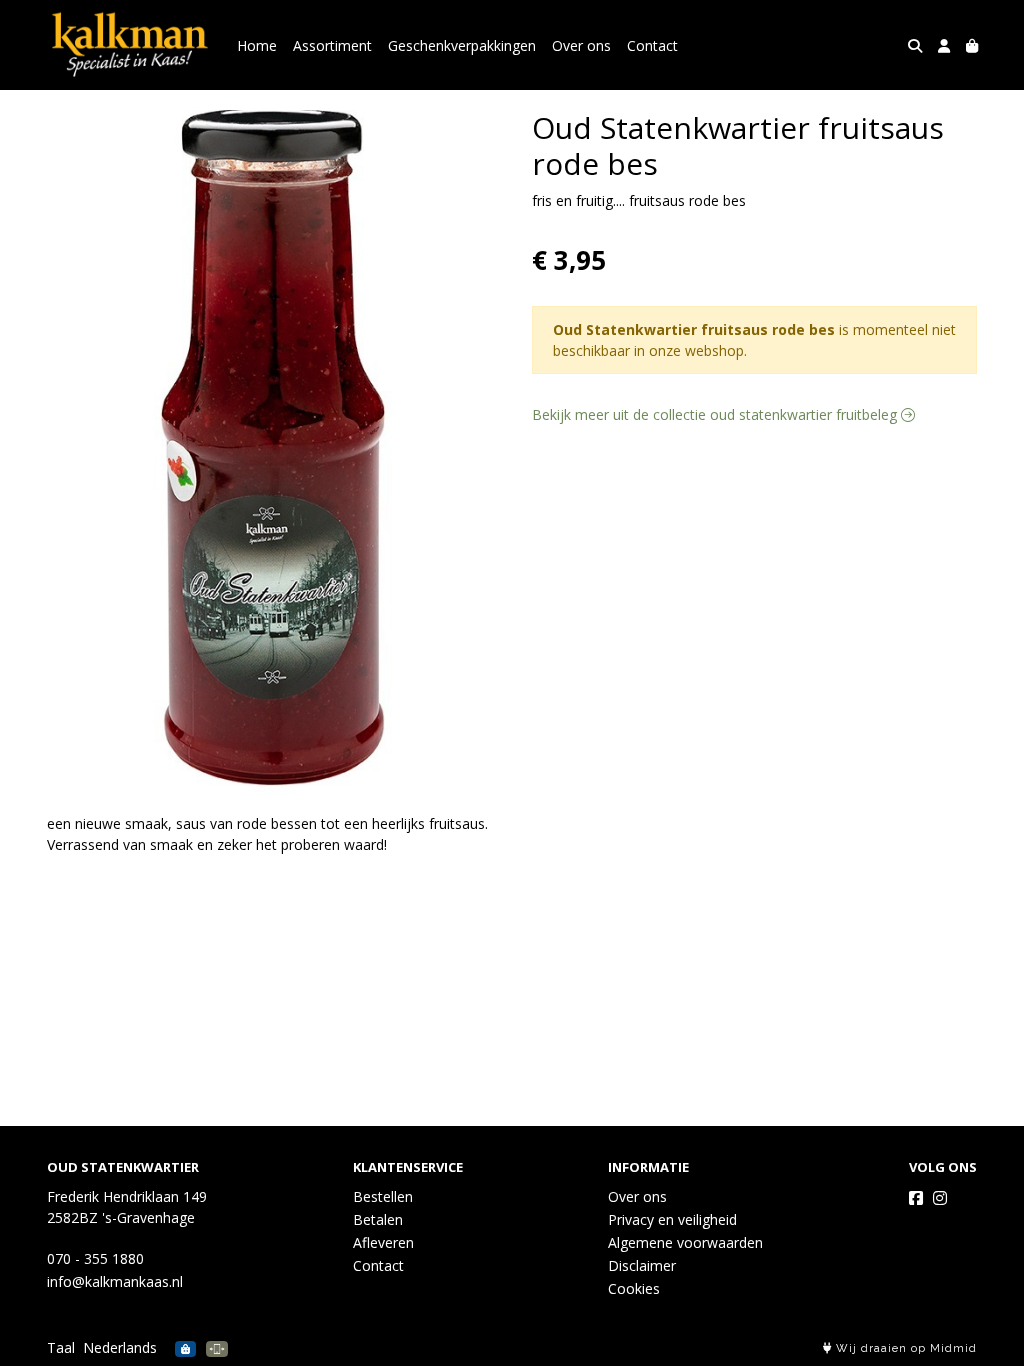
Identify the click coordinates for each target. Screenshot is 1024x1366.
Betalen (378, 1219)
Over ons (581, 45)
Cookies (634, 1288)
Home (257, 45)
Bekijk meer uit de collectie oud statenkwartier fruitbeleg (716, 414)
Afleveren (383, 1242)
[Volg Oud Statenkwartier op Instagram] (940, 1198)
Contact (652, 45)
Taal (61, 1347)
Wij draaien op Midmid (904, 1348)
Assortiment (332, 45)
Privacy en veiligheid (672, 1219)
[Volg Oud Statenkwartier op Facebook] (916, 1198)
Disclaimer (642, 1265)
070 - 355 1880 (95, 1258)
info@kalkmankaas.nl (115, 1281)
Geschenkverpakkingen (462, 45)
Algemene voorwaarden (685, 1242)
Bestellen (383, 1196)
